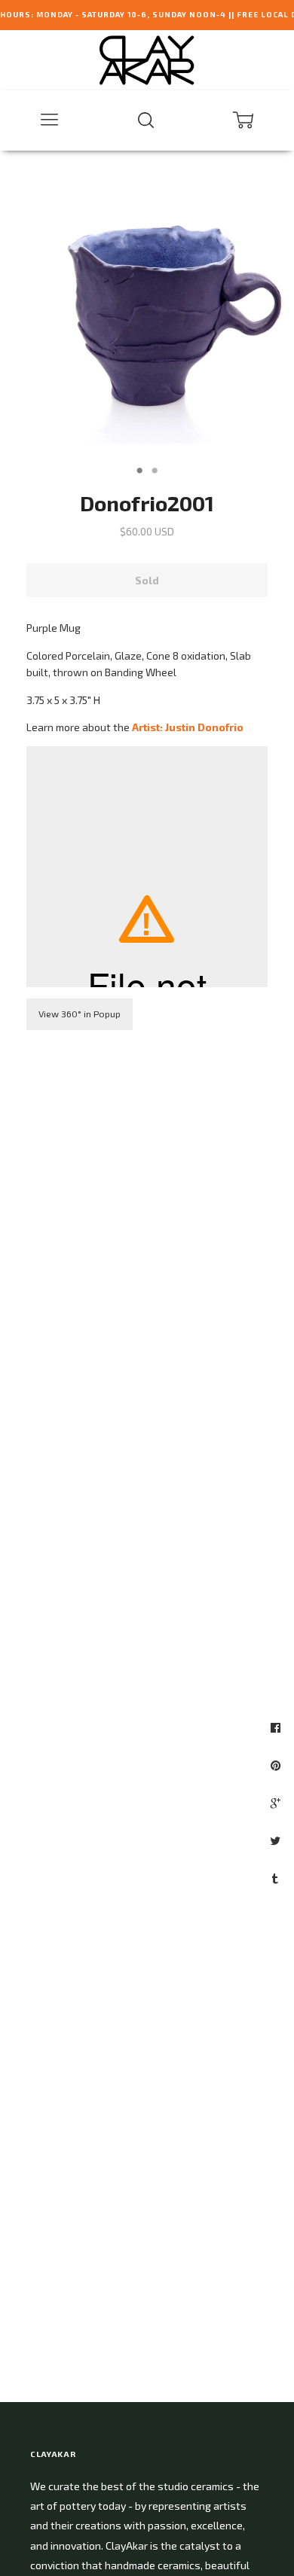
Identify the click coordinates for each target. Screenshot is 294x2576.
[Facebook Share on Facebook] (277, 1727)
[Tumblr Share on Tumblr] (277, 1878)
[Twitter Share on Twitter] (277, 1840)
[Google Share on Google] (277, 1803)
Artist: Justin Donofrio (188, 727)
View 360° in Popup (80, 1014)
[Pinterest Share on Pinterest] (277, 1765)
